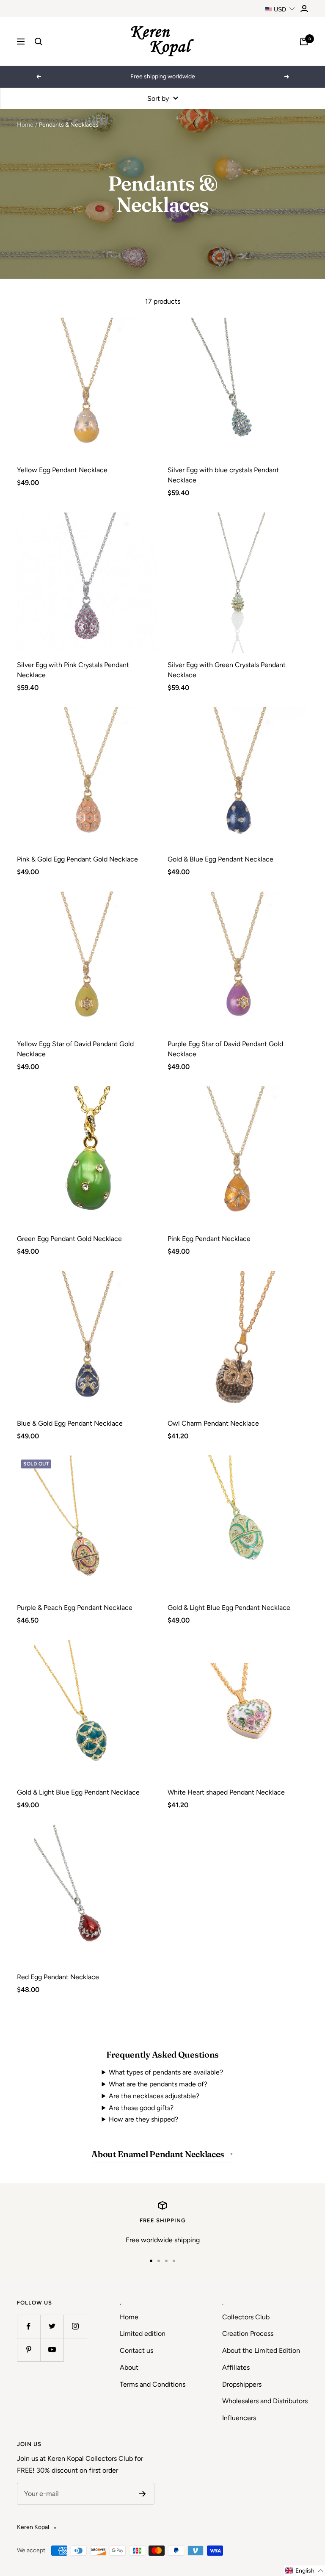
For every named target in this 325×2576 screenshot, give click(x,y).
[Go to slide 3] (166, 2261)
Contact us (136, 2350)
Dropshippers (242, 2384)
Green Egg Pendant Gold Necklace (69, 1239)
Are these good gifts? (141, 2108)
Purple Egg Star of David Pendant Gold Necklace (225, 1049)
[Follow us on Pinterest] (29, 2350)
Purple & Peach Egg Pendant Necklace (75, 1608)
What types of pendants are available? (166, 2072)
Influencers (239, 2418)
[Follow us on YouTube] (52, 2350)
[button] (304, 2571)
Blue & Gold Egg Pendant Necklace (70, 1423)
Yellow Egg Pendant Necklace (62, 470)
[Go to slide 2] (159, 2261)
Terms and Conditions (153, 2384)
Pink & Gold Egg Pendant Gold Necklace (77, 859)
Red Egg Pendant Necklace (58, 1977)
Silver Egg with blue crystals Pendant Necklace (223, 475)
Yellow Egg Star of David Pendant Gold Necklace (75, 1049)
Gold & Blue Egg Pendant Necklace (220, 859)
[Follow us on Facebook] (29, 2326)
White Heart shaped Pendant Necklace (226, 1792)
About (129, 2367)
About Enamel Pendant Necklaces (158, 2154)
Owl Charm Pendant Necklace (213, 1423)
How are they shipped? (143, 2119)
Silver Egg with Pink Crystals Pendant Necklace (73, 670)
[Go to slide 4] (174, 2261)
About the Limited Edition (261, 2350)
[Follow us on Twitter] (52, 2326)
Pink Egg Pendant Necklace (209, 1239)
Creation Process (248, 2334)
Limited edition (143, 2334)
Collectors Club (246, 2317)
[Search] (39, 42)
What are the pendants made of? (158, 2084)
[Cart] (304, 42)
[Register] (142, 2494)
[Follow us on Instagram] (75, 2326)
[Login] (304, 9)
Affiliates (236, 2367)
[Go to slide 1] (151, 2261)
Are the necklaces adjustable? (154, 2096)
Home (25, 125)
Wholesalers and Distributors (265, 2401)
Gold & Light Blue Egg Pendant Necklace (229, 1608)
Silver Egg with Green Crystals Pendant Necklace (227, 670)
